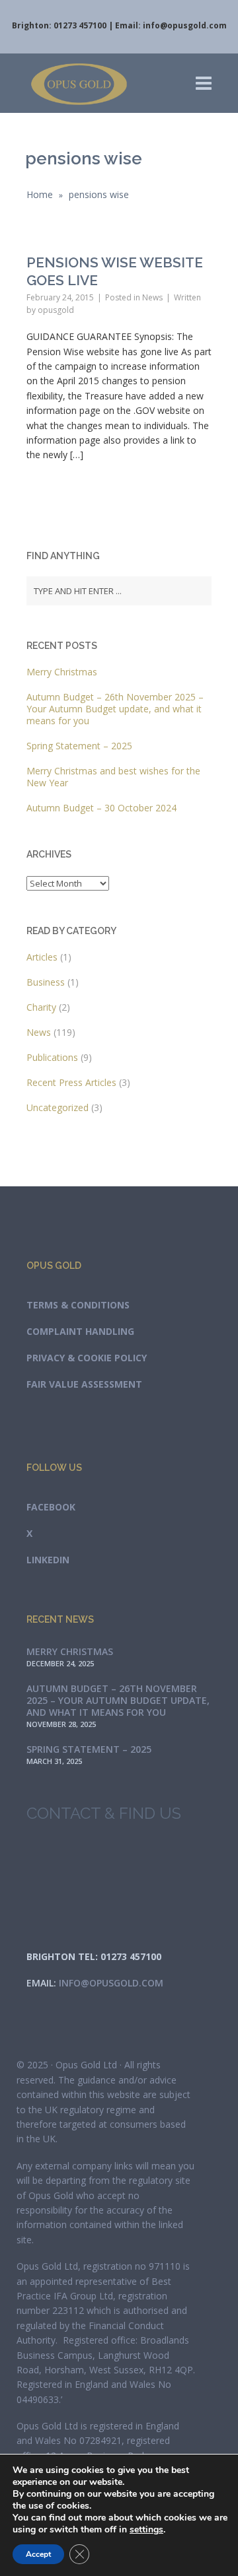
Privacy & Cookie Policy (87, 1358)
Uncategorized (58, 1107)
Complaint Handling (80, 1331)
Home (40, 194)
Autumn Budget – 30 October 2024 (101, 808)
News (152, 297)
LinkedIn (48, 1560)
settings (146, 2530)
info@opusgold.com (185, 25)
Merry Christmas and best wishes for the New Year (113, 777)
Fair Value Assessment (84, 1384)
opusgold (56, 310)
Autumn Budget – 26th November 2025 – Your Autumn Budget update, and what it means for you (115, 709)
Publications (52, 1057)
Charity (41, 1007)
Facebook (51, 1507)
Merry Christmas (62, 672)
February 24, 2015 (60, 297)
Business (46, 982)
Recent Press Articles (71, 1082)
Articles (42, 957)
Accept (38, 2554)
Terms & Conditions (78, 1305)
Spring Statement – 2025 (79, 746)
